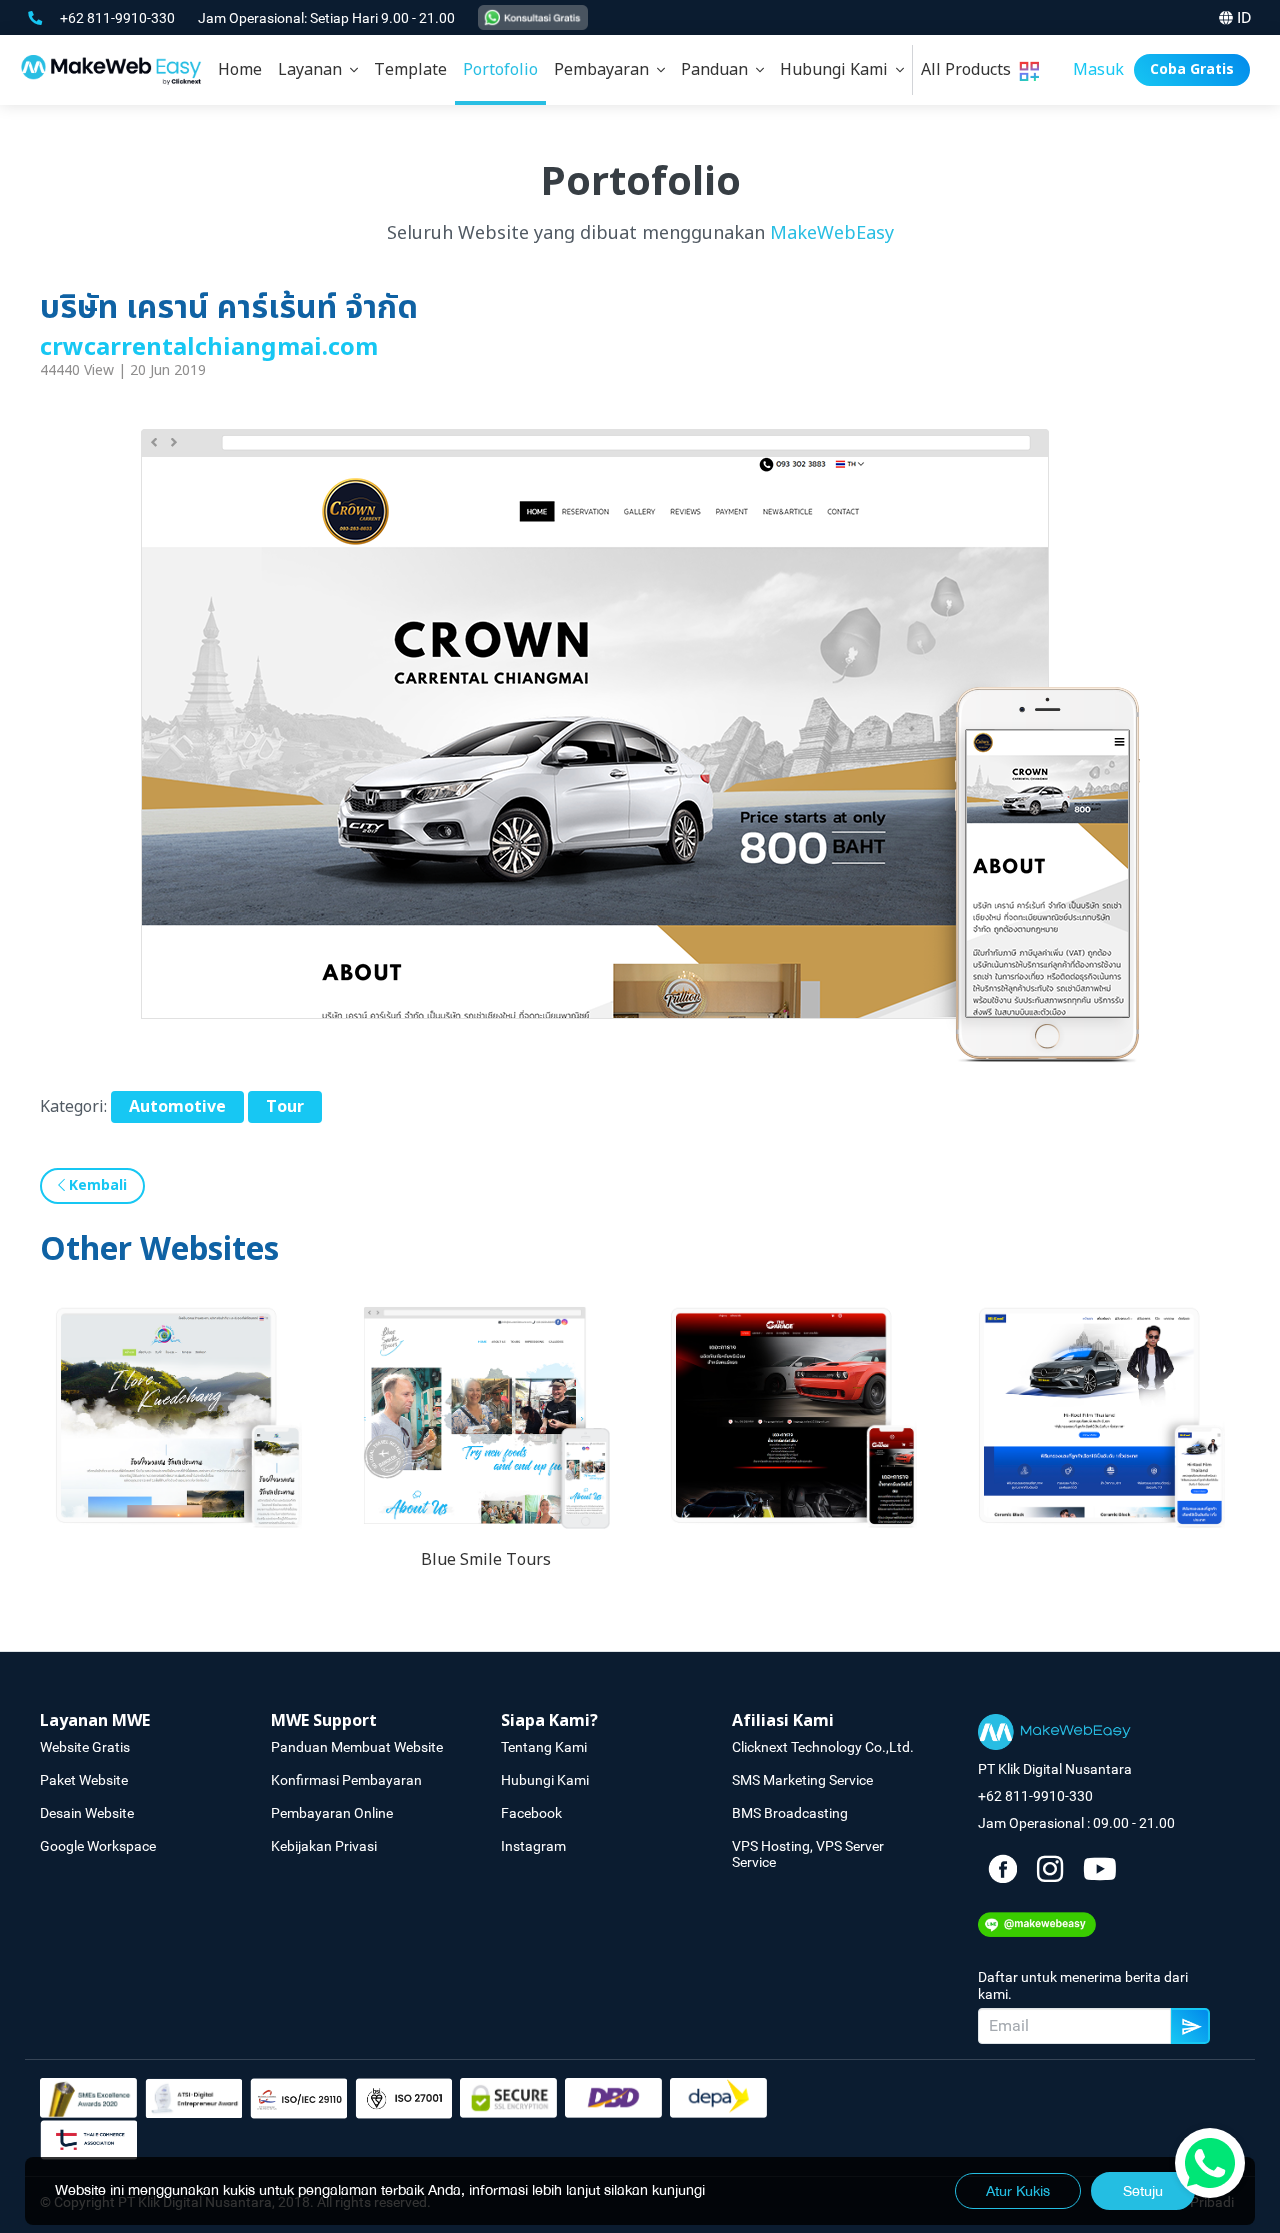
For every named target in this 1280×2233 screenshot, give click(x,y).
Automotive (177, 1107)
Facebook (531, 1813)
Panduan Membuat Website (357, 1747)
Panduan (718, 70)
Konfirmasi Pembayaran (346, 1780)
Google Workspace (98, 1846)
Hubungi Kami (838, 70)
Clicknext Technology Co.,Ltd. (823, 1747)
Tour (285, 1107)
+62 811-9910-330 (119, 18)
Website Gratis (85, 1747)
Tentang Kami (544, 1747)
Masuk (1098, 70)
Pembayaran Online (332, 1813)
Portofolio (500, 70)
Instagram (533, 1846)
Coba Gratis (1192, 69)
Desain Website (87, 1813)
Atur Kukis (1018, 2191)
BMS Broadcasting (790, 1813)
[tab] (318, 70)
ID (1244, 17)
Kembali (96, 1185)
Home (240, 70)
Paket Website (84, 1780)
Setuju (1143, 2191)
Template (410, 70)
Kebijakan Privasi (324, 1846)
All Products (970, 70)
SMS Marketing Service (802, 1780)
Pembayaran (605, 70)
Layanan (314, 70)
